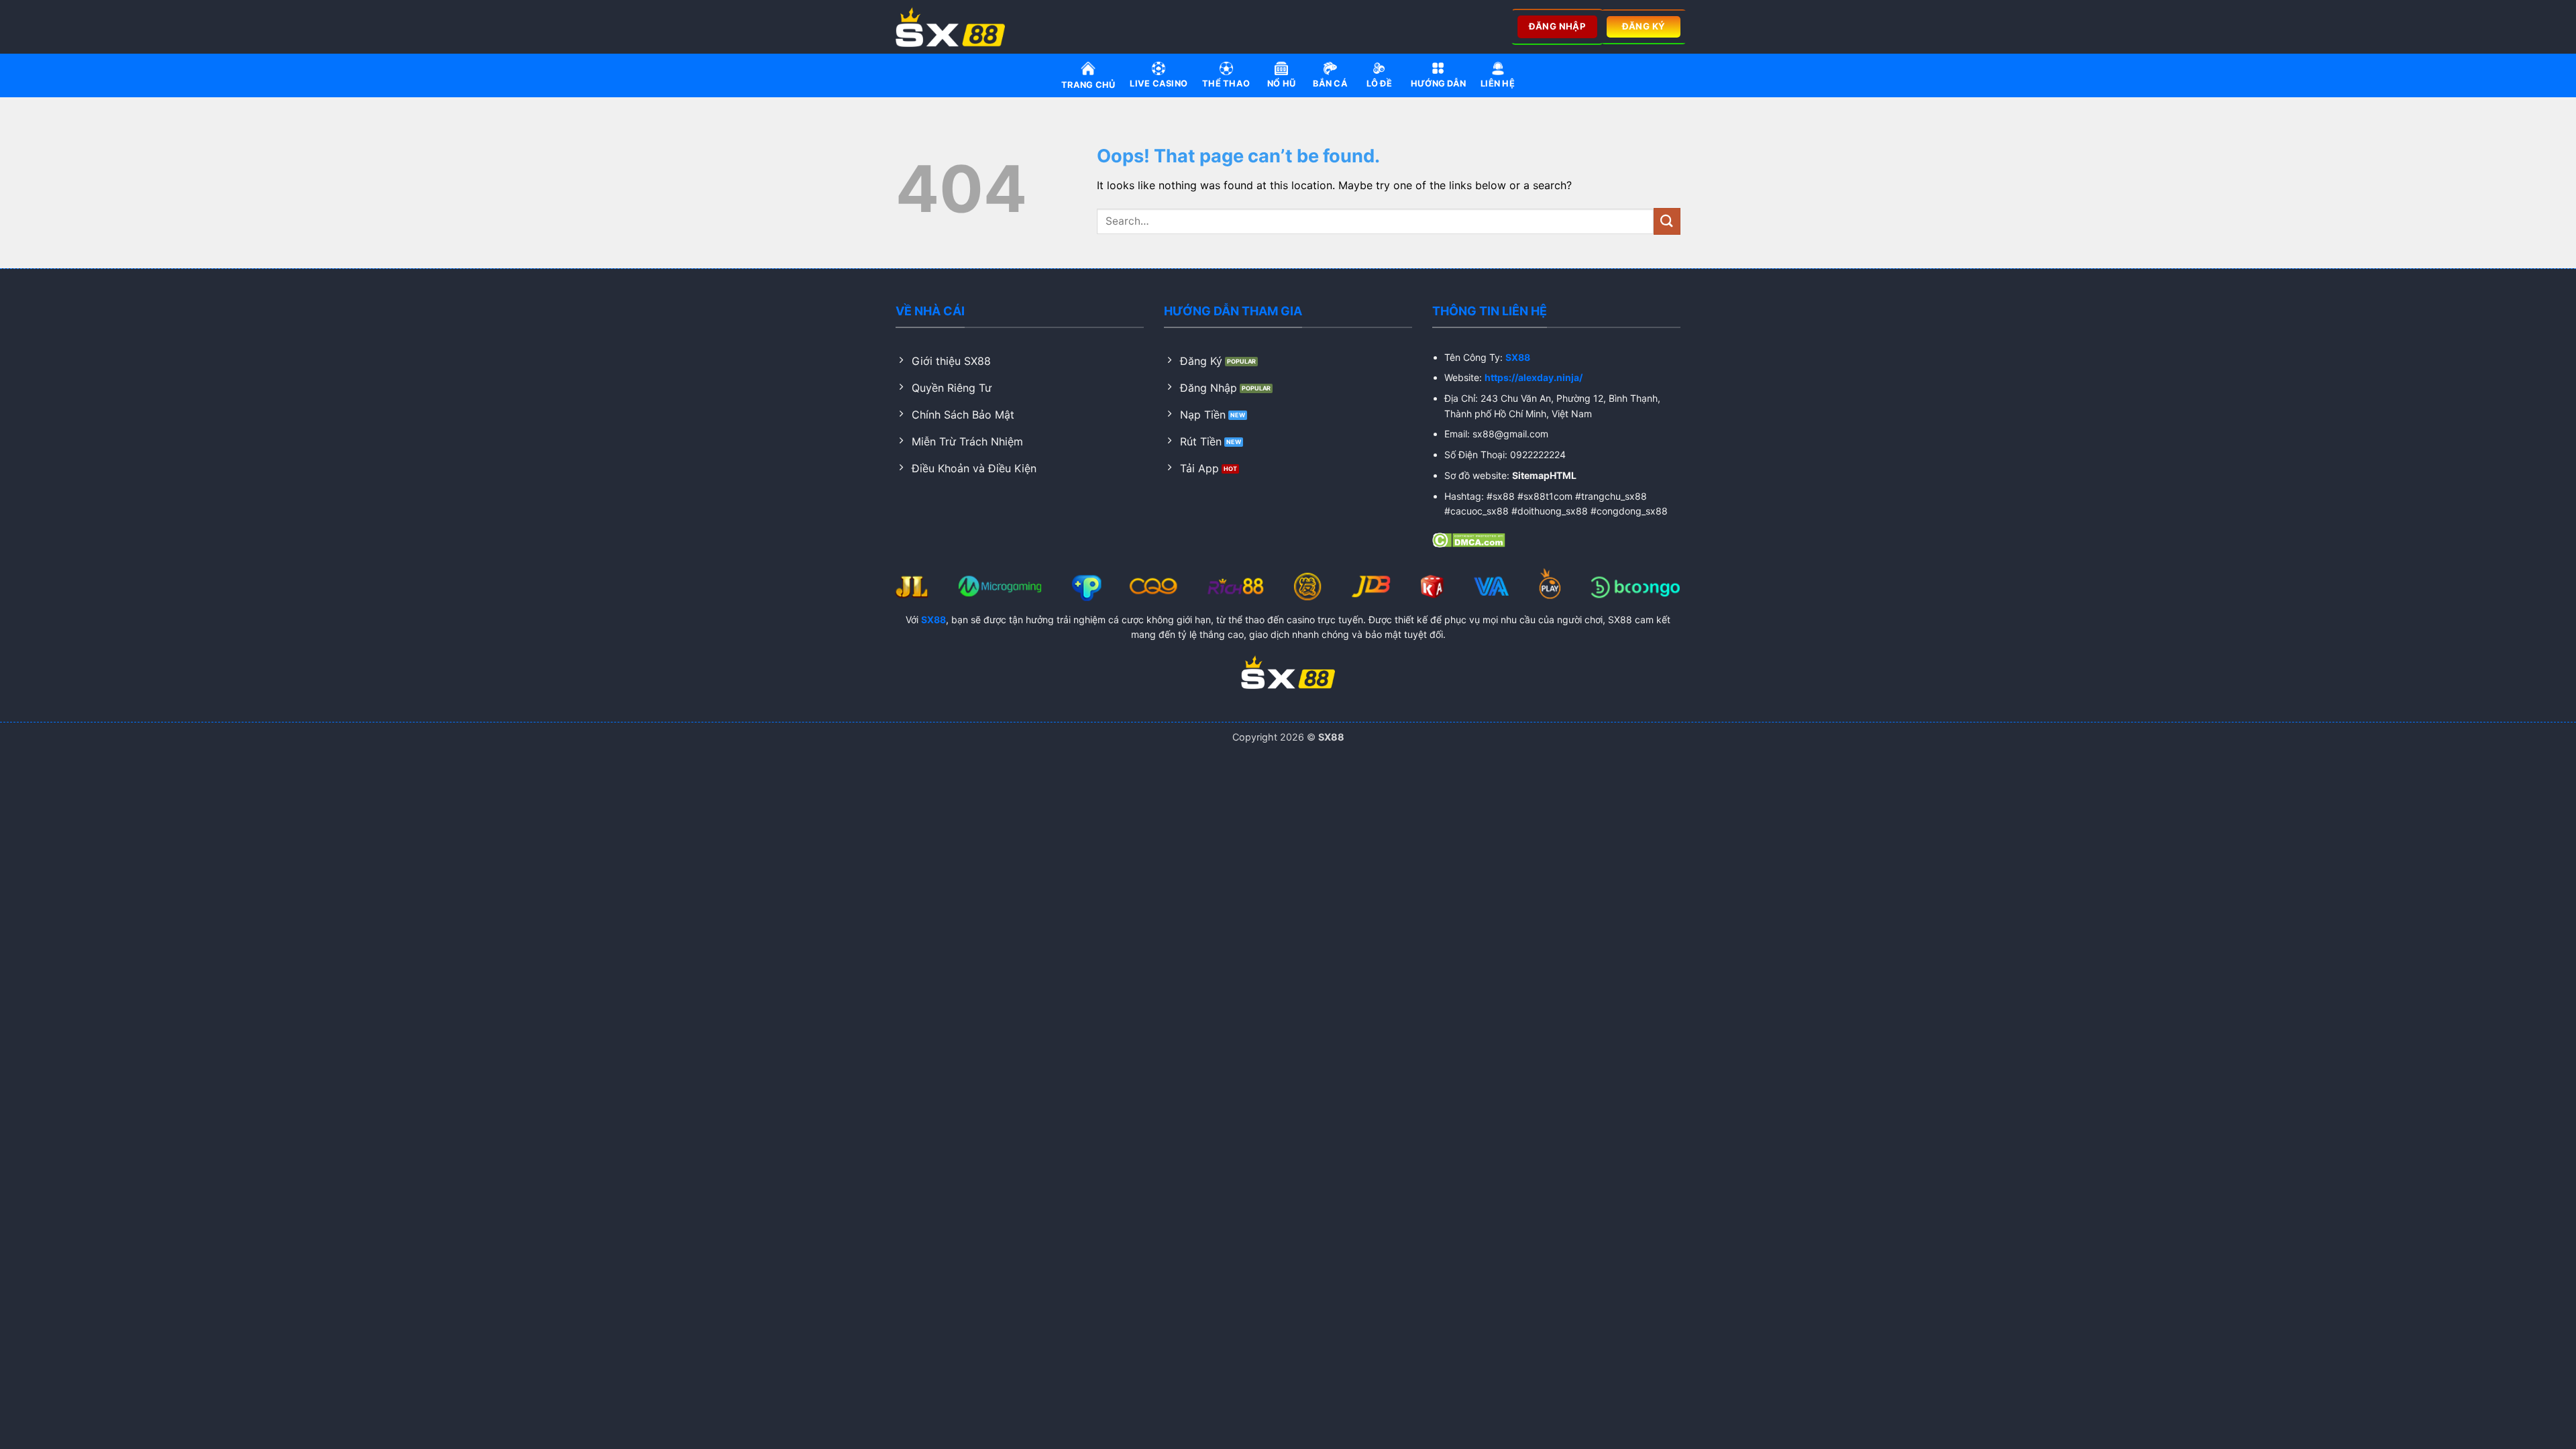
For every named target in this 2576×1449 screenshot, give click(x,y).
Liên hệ (1498, 84)
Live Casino (1159, 84)
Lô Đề (1379, 84)
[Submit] (1667, 221)
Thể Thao (1226, 84)
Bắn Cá (1330, 84)
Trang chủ (1088, 85)
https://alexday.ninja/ (1534, 377)
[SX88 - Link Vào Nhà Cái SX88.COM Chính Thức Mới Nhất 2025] (955, 27)
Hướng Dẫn (1438, 84)
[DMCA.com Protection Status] (1469, 539)
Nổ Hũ (1281, 84)
